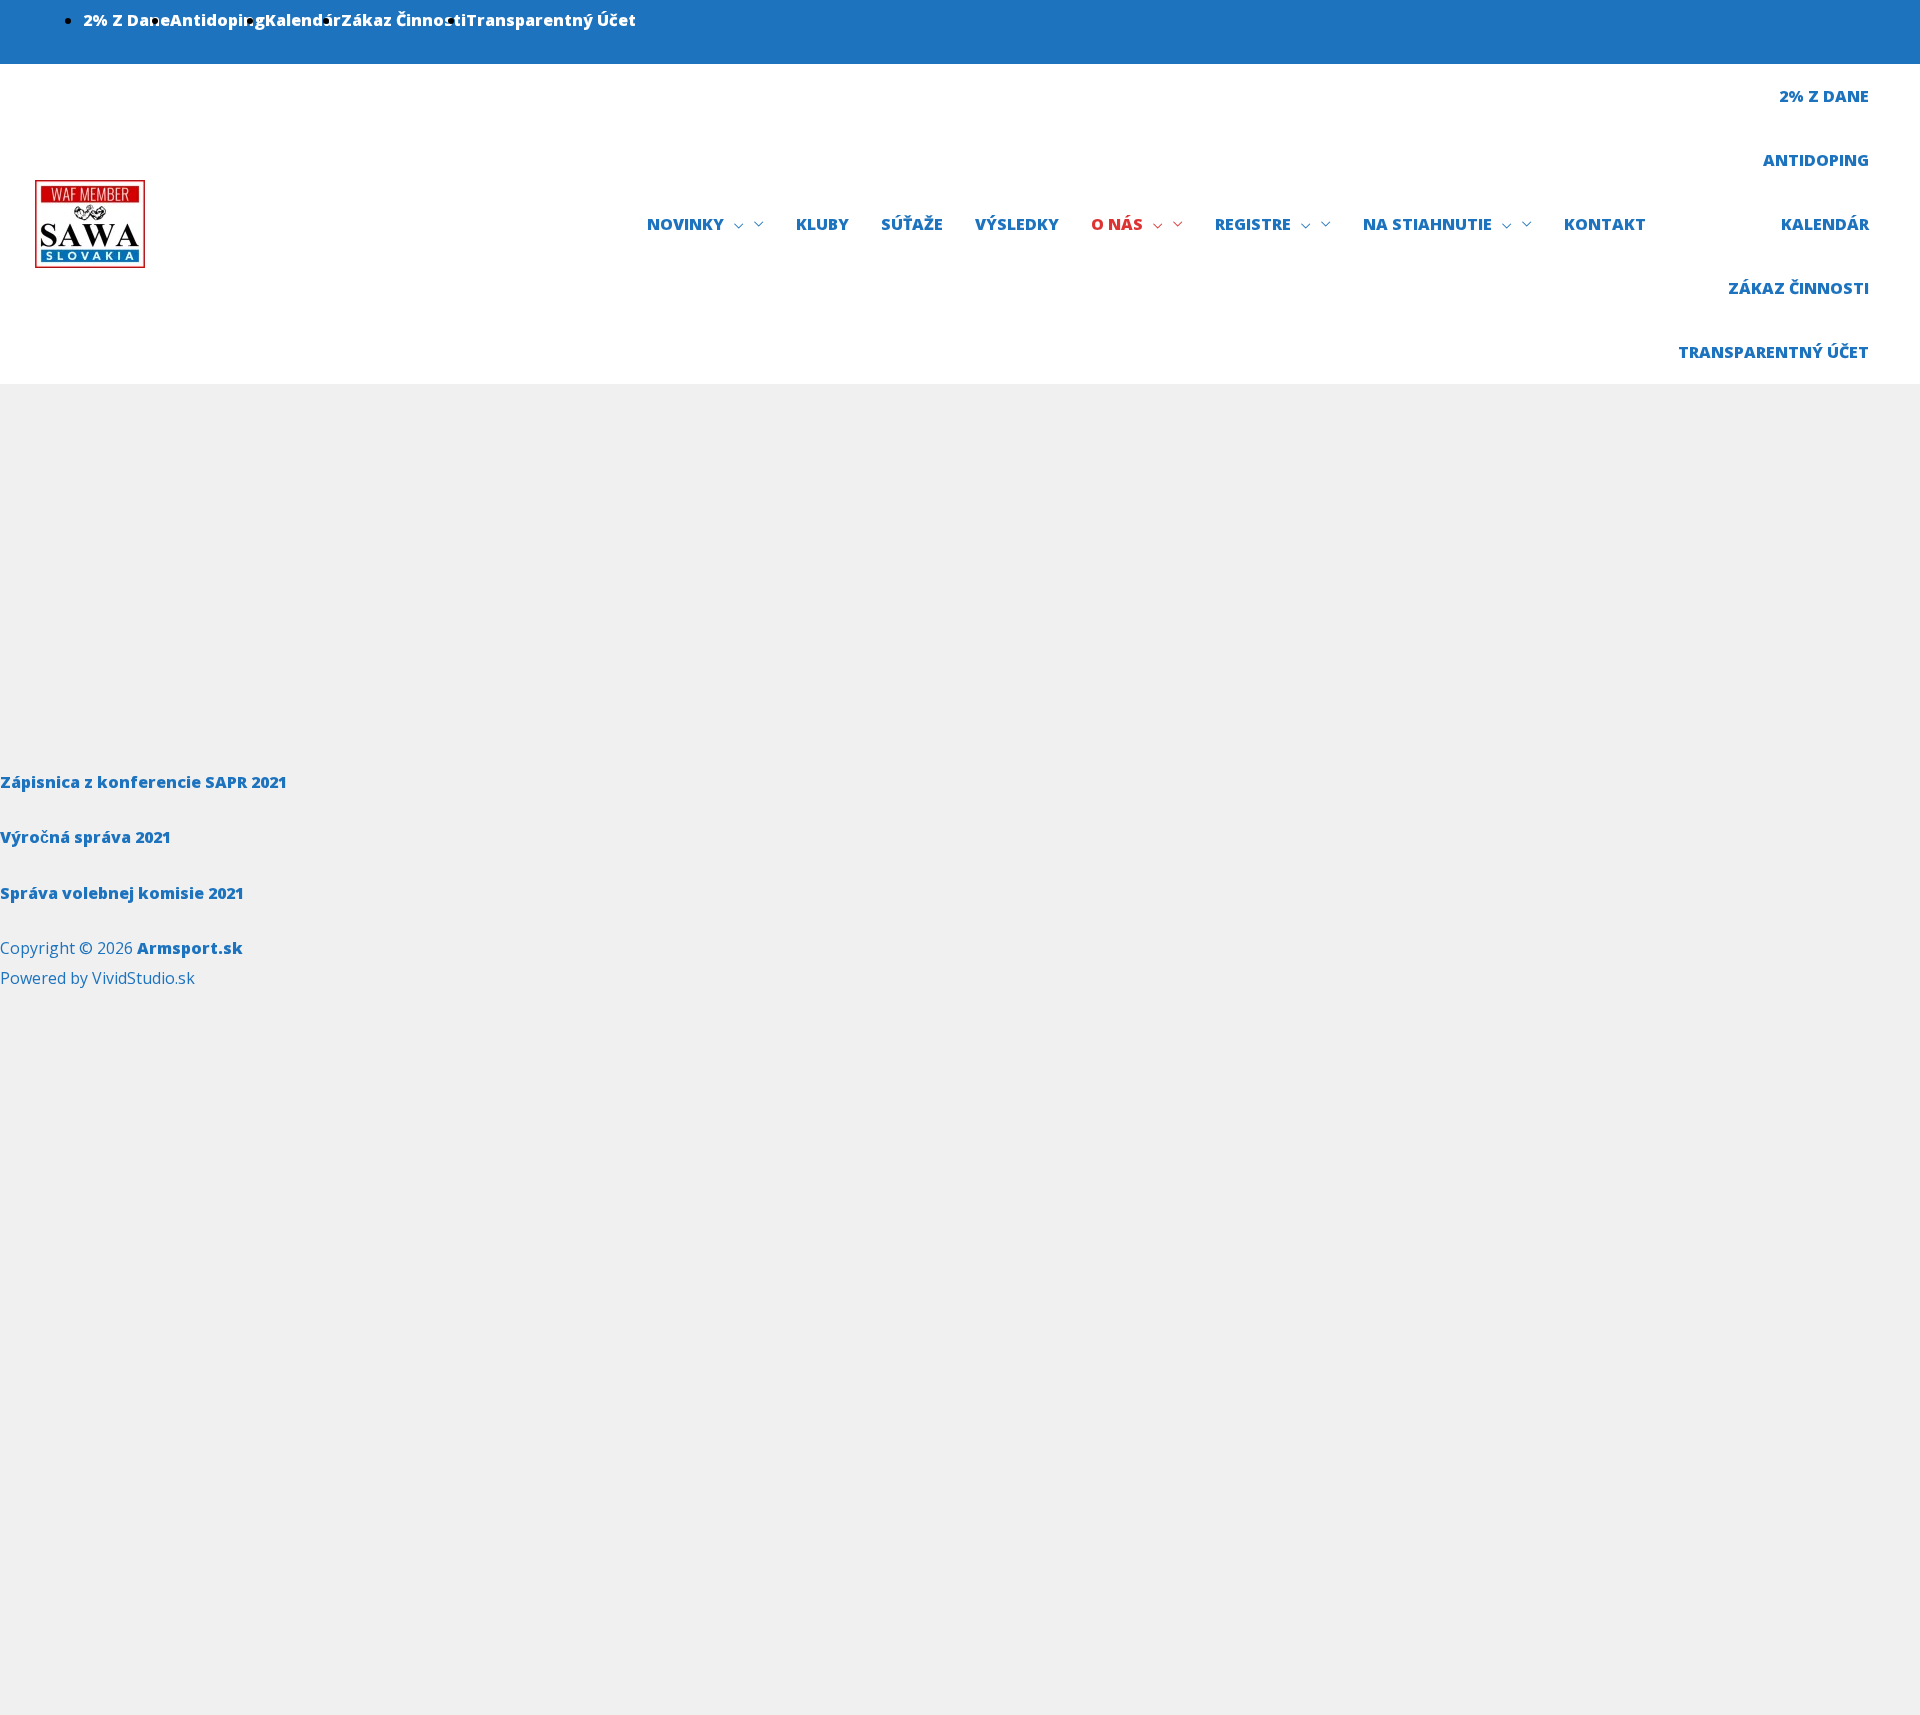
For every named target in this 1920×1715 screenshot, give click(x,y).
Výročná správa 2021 (85, 837)
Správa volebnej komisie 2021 (122, 893)
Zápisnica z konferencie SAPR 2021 (143, 782)
